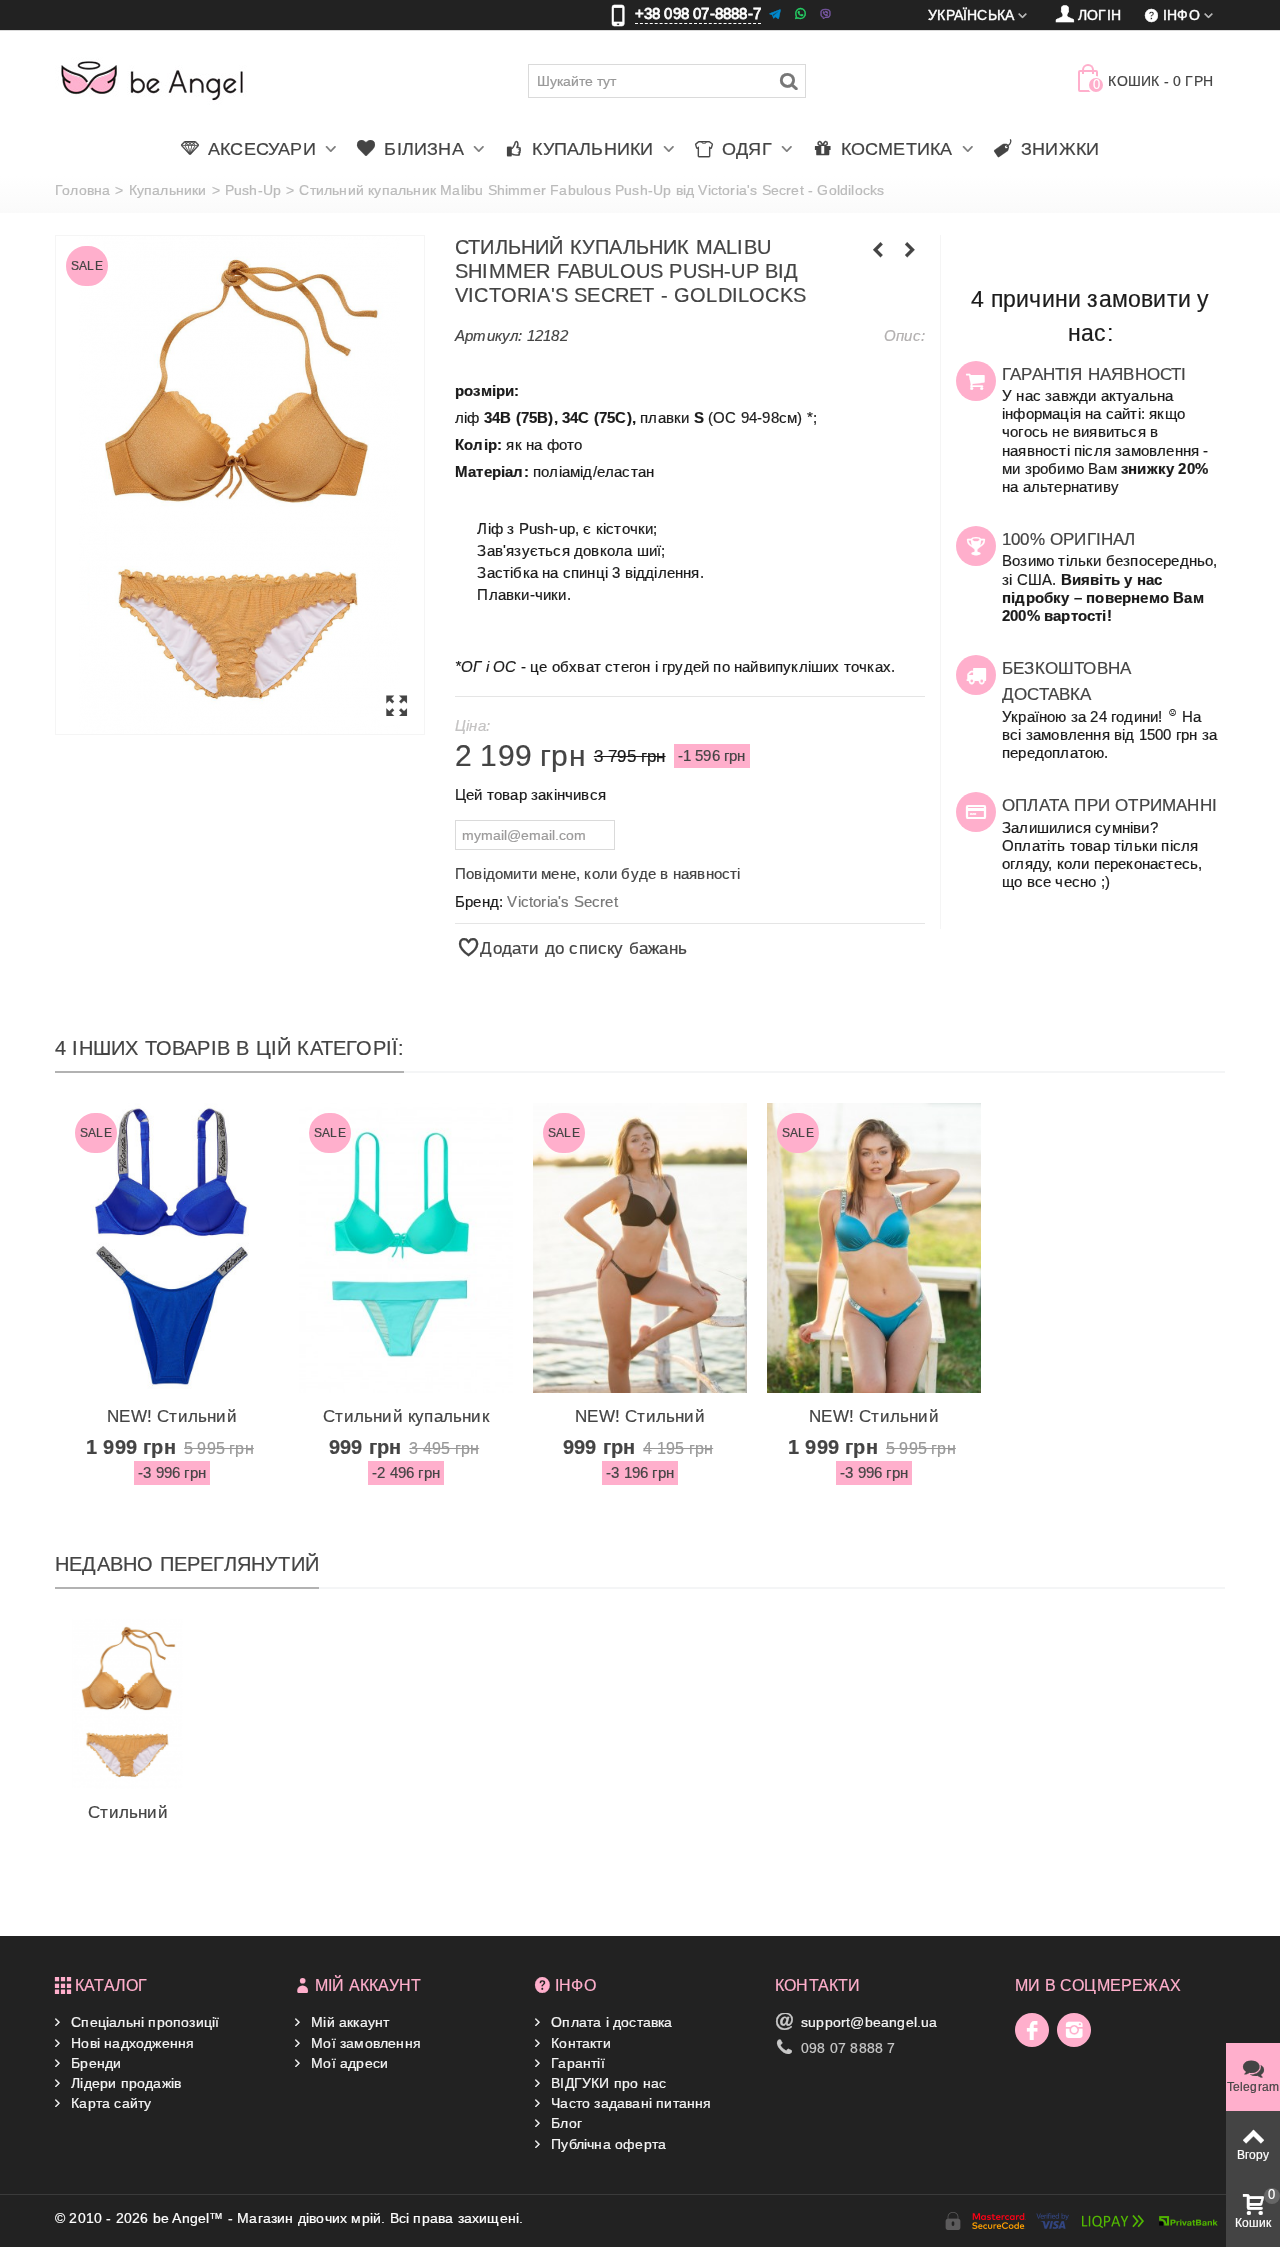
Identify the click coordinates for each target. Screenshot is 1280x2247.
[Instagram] (1074, 2030)
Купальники (168, 190)
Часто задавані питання (629, 2103)
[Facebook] (1032, 2030)
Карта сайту (109, 2103)
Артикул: (489, 335)
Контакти (579, 2043)
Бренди (94, 2063)
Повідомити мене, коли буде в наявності (598, 873)
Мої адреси (347, 2063)
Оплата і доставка (610, 2022)
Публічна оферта (606, 2144)
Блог (564, 2123)
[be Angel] (152, 80)
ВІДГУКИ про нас (606, 2083)
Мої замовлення (364, 2043)
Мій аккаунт (348, 2022)
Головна (82, 190)
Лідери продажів (124, 2083)
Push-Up (253, 190)
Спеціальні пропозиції (143, 2022)
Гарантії (576, 2063)
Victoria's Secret (562, 901)
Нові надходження (130, 2043)
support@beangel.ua (869, 2022)
